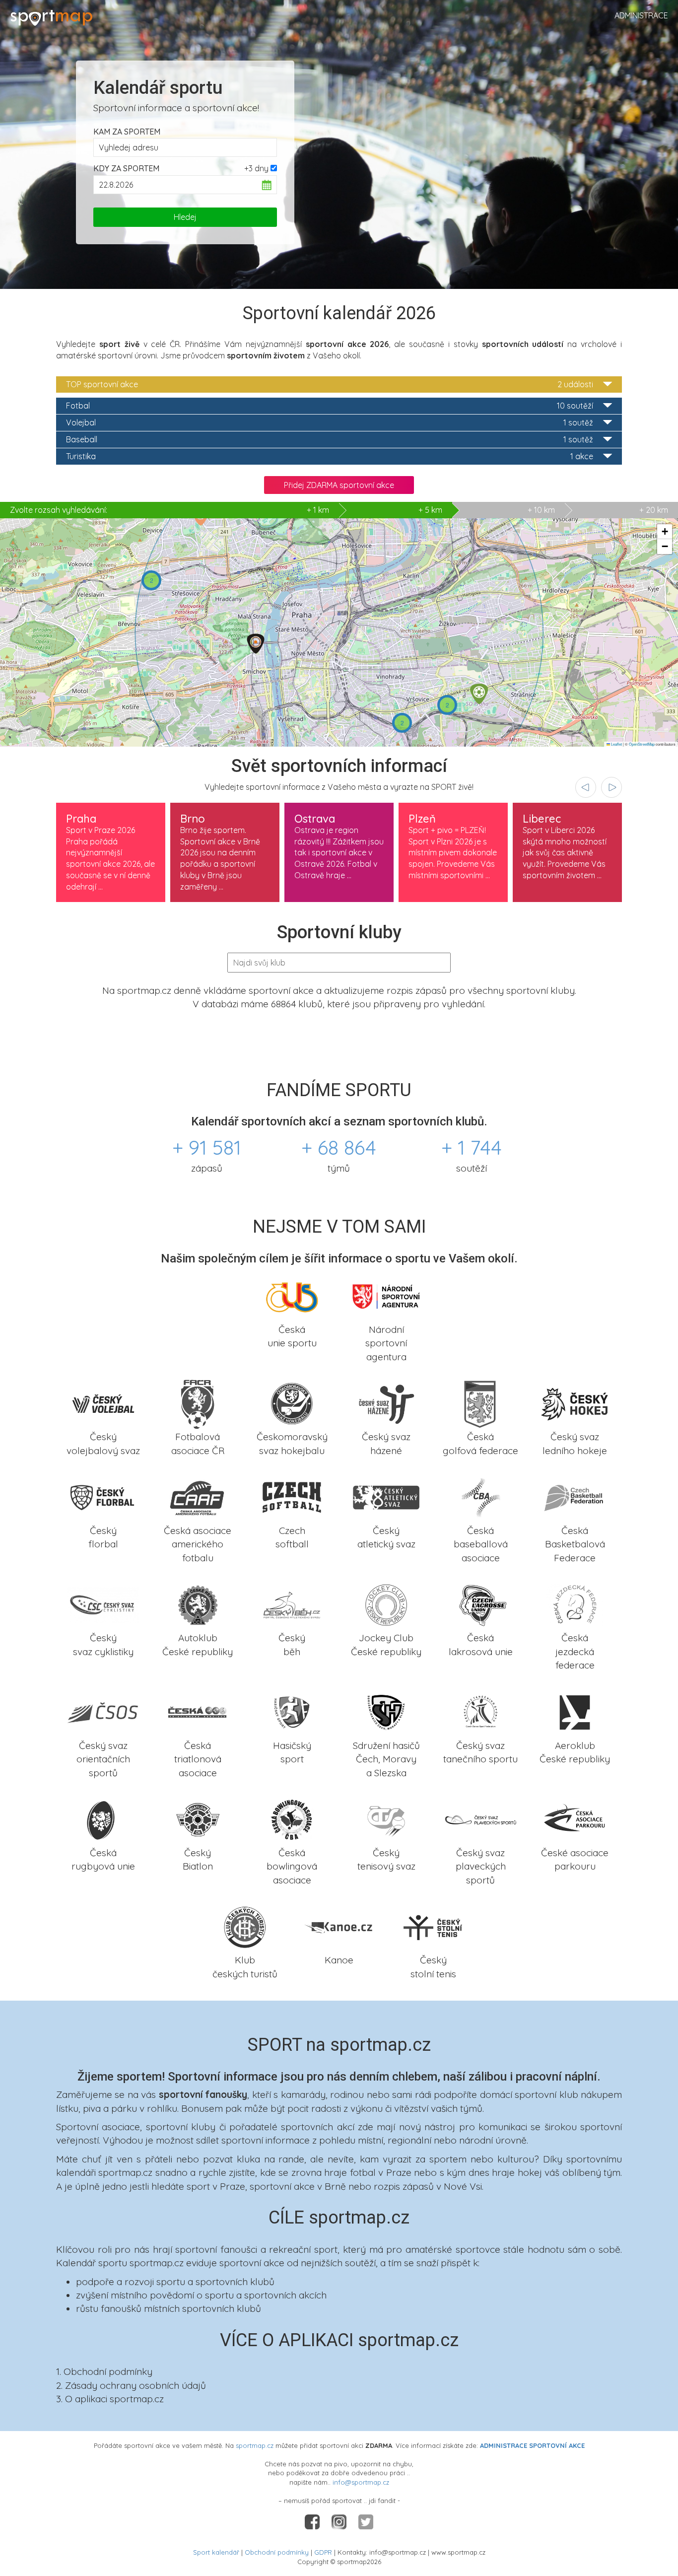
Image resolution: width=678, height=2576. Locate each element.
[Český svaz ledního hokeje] (575, 1403)
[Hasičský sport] (292, 1711)
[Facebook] (313, 2521)
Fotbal (330, 406)
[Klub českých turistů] (245, 1926)
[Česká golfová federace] (480, 1403)
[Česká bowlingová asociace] (292, 1819)
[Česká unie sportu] (292, 1295)
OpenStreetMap (642, 744)
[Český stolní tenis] (433, 1926)
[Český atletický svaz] (386, 1497)
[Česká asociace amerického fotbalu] (198, 1497)
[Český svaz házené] (386, 1403)
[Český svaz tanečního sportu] (480, 1711)
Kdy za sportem (126, 168)
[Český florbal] (103, 1497)
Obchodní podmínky (277, 2552)
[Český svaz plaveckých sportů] (480, 1819)
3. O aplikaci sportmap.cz (110, 2399)
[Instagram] (340, 2521)
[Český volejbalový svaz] (103, 1403)
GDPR (323, 2552)
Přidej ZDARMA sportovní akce (339, 485)
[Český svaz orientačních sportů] (103, 1711)
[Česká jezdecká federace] (575, 1604)
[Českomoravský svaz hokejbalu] (292, 1403)
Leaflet (616, 744)
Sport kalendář (216, 2552)
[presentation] (586, 787)
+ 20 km (654, 510)
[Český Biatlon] (198, 1819)
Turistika (330, 456)
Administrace (641, 15)
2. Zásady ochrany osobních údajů (131, 2385)
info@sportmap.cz (361, 2482)
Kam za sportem (127, 132)
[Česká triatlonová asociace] (198, 1711)
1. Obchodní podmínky (104, 2371)
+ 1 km (169, 510)
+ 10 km (541, 510)
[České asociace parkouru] (575, 1819)
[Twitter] (366, 2521)
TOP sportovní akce (330, 384)
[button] (256, 644)
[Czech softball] (292, 1497)
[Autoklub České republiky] (198, 1604)
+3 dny (256, 168)
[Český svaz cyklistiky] (103, 1604)
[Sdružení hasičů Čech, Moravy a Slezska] (386, 1711)
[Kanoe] (339, 1926)
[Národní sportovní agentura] (386, 1295)
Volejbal (330, 422)
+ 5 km (430, 510)
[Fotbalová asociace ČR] (198, 1403)
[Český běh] (292, 1604)
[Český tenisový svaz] (386, 1819)
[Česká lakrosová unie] (480, 1604)
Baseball (330, 439)
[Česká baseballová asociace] (480, 1497)
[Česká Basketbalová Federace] (575, 1497)
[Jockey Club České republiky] (386, 1604)
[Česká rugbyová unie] (103, 1819)
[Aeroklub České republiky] (575, 1711)
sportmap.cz (255, 2445)
